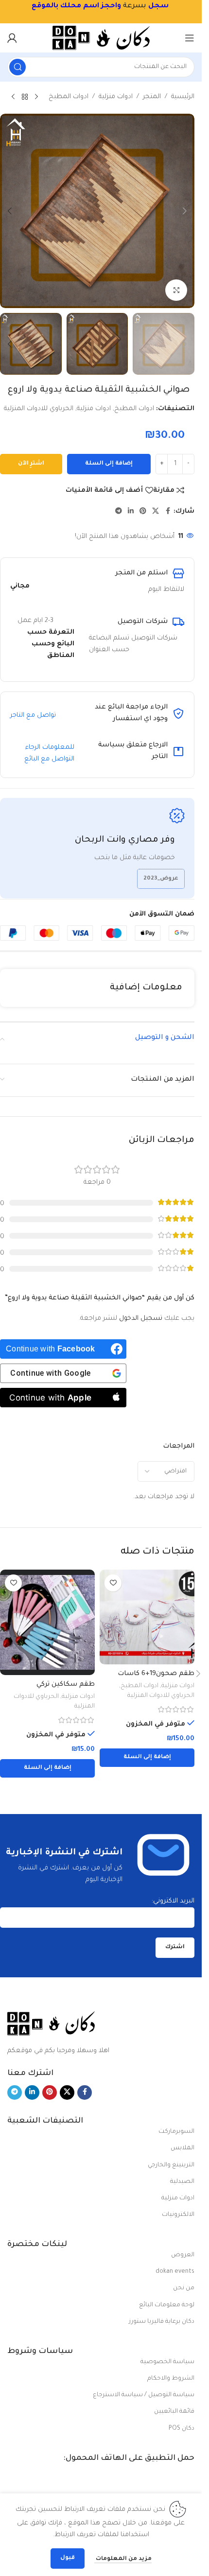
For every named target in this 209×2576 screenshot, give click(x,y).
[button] (185, 211)
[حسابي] (12, 38)
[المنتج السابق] (36, 97)
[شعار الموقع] (101, 38)
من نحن (184, 2288)
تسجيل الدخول (141, 1319)
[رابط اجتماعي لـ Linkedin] (131, 512)
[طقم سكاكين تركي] (47, 1622)
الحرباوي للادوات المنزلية (39, 409)
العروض (183, 2255)
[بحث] (17, 67)
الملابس (183, 2148)
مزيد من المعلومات (123, 2559)
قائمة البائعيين (174, 2412)
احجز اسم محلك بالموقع (74, 6)
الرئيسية (183, 97)
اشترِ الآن (31, 464)
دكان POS (182, 2429)
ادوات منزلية (116, 97)
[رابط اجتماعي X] (156, 512)
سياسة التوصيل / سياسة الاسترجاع (144, 2395)
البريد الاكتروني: (173, 1901)
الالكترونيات (178, 2215)
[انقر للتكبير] (176, 290)
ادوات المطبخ (69, 97)
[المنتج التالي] (13, 97)
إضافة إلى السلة (109, 464)
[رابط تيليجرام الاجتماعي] (119, 512)
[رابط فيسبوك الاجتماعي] (168, 512)
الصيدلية (182, 2182)
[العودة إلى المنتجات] (25, 97)
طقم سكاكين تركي (66, 1685)
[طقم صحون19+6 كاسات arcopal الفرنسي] (147, 1617)
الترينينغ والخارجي (171, 2165)
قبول (68, 2558)
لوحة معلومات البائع (167, 2305)
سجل (158, 6)
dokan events (175, 2272)
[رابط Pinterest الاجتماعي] (143, 512)
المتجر (152, 97)
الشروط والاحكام (171, 2379)
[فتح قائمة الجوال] (190, 38)
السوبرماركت (176, 2132)
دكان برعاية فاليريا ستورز (162, 2322)
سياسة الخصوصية (167, 2362)
